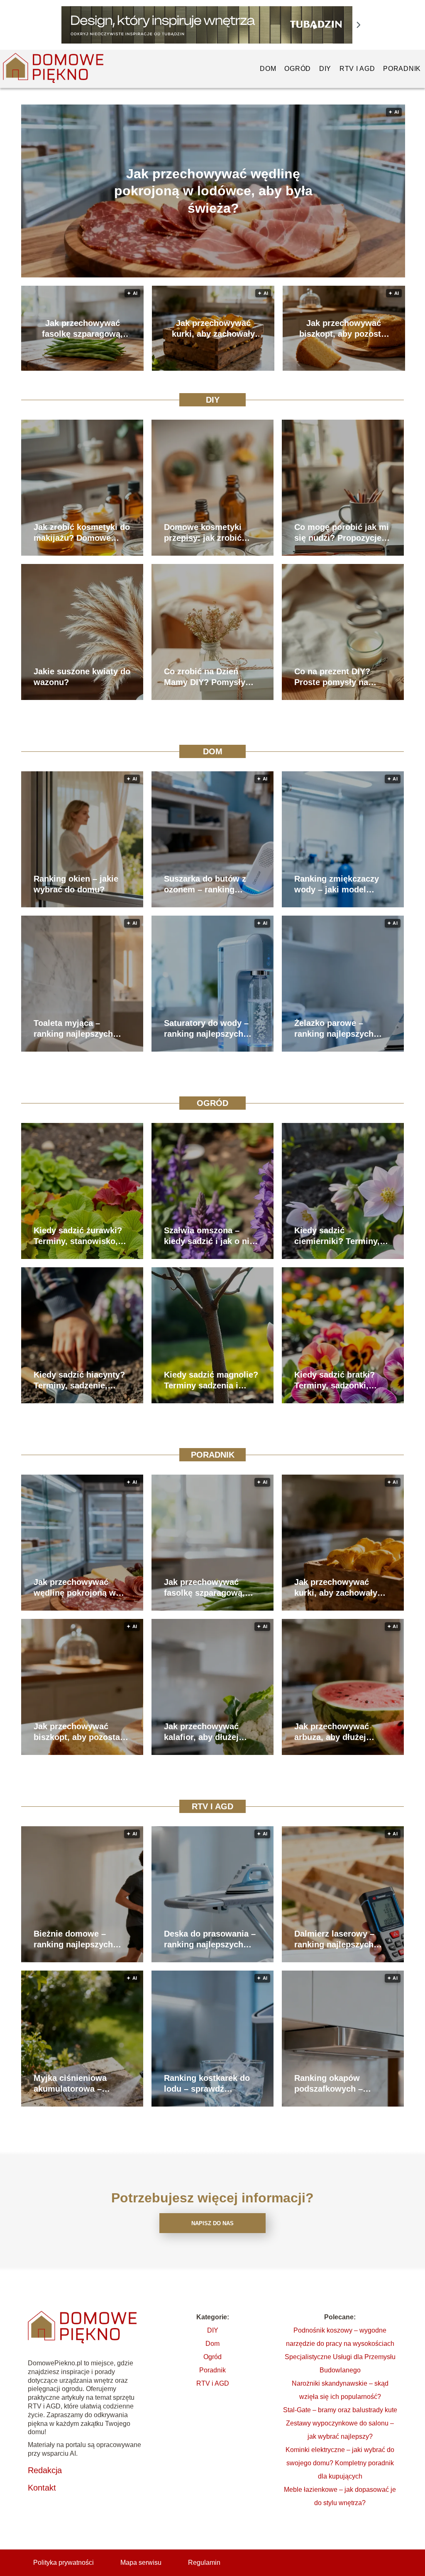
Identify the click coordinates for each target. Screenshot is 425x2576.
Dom (268, 69)
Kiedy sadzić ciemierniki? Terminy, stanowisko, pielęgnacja (342, 1236)
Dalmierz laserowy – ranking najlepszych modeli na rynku (334, 1939)
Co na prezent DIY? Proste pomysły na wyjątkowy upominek (336, 677)
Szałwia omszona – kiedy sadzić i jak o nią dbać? (209, 1236)
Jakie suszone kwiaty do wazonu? (82, 677)
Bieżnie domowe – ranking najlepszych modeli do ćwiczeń (73, 1939)
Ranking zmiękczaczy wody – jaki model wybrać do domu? (337, 885)
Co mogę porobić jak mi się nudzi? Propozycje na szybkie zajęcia (342, 533)
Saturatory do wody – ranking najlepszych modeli (206, 1029)
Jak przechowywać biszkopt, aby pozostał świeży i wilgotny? (344, 329)
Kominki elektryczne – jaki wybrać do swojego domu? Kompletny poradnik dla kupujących (340, 2463)
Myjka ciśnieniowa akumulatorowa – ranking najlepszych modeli (73, 2084)
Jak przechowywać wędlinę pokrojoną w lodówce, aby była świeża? (213, 191)
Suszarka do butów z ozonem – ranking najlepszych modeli (205, 885)
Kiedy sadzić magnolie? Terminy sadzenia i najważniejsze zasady (211, 1380)
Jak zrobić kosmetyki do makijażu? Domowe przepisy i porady (82, 533)
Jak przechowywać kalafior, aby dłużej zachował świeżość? (204, 1732)
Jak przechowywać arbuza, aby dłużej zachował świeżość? (335, 1732)
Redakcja (45, 2470)
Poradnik (402, 69)
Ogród (298, 69)
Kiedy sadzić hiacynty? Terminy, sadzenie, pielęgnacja (79, 1380)
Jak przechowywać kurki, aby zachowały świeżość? (213, 329)
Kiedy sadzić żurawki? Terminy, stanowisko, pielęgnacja (78, 1236)
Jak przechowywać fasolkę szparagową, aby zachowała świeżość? (82, 329)
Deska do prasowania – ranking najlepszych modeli (210, 1939)
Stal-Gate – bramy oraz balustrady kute (340, 2410)
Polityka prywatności (64, 2563)
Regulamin (204, 2563)
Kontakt (42, 2488)
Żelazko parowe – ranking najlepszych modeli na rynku (334, 1029)
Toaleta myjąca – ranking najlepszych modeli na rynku (73, 1029)
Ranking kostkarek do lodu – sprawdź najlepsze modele (207, 2084)
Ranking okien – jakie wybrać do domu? (76, 884)
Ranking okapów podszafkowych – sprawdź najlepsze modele (331, 2084)
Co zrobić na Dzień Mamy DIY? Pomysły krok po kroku (205, 677)
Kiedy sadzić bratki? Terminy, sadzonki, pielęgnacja (335, 1380)
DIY (325, 69)
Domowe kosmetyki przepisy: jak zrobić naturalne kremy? (203, 533)
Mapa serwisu (141, 2563)
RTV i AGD (357, 69)
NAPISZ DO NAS (212, 2223)
